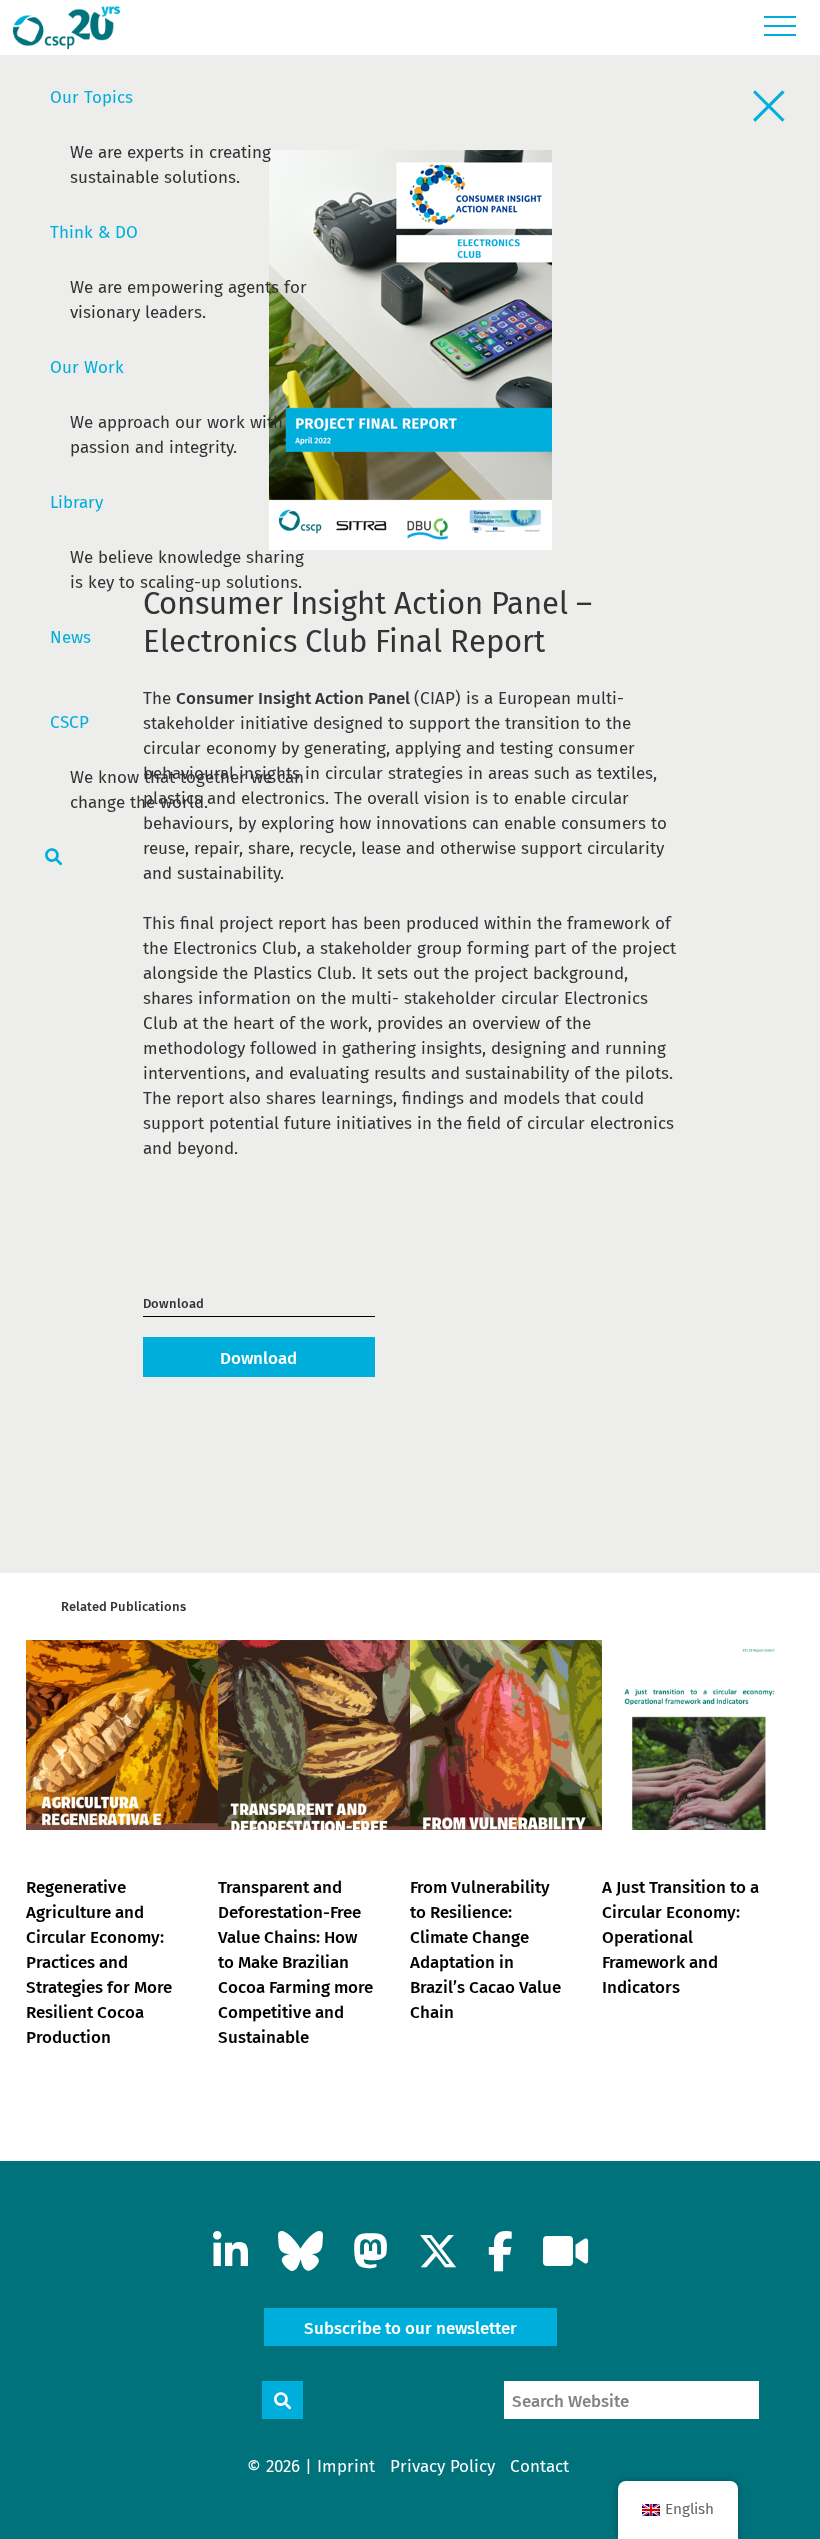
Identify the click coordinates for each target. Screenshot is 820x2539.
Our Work (87, 367)
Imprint (346, 2466)
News (70, 637)
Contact (539, 2466)
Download (258, 1358)
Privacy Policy (442, 2466)
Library (76, 502)
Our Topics (91, 97)
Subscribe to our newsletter (410, 2328)
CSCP (69, 722)
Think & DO (94, 232)
